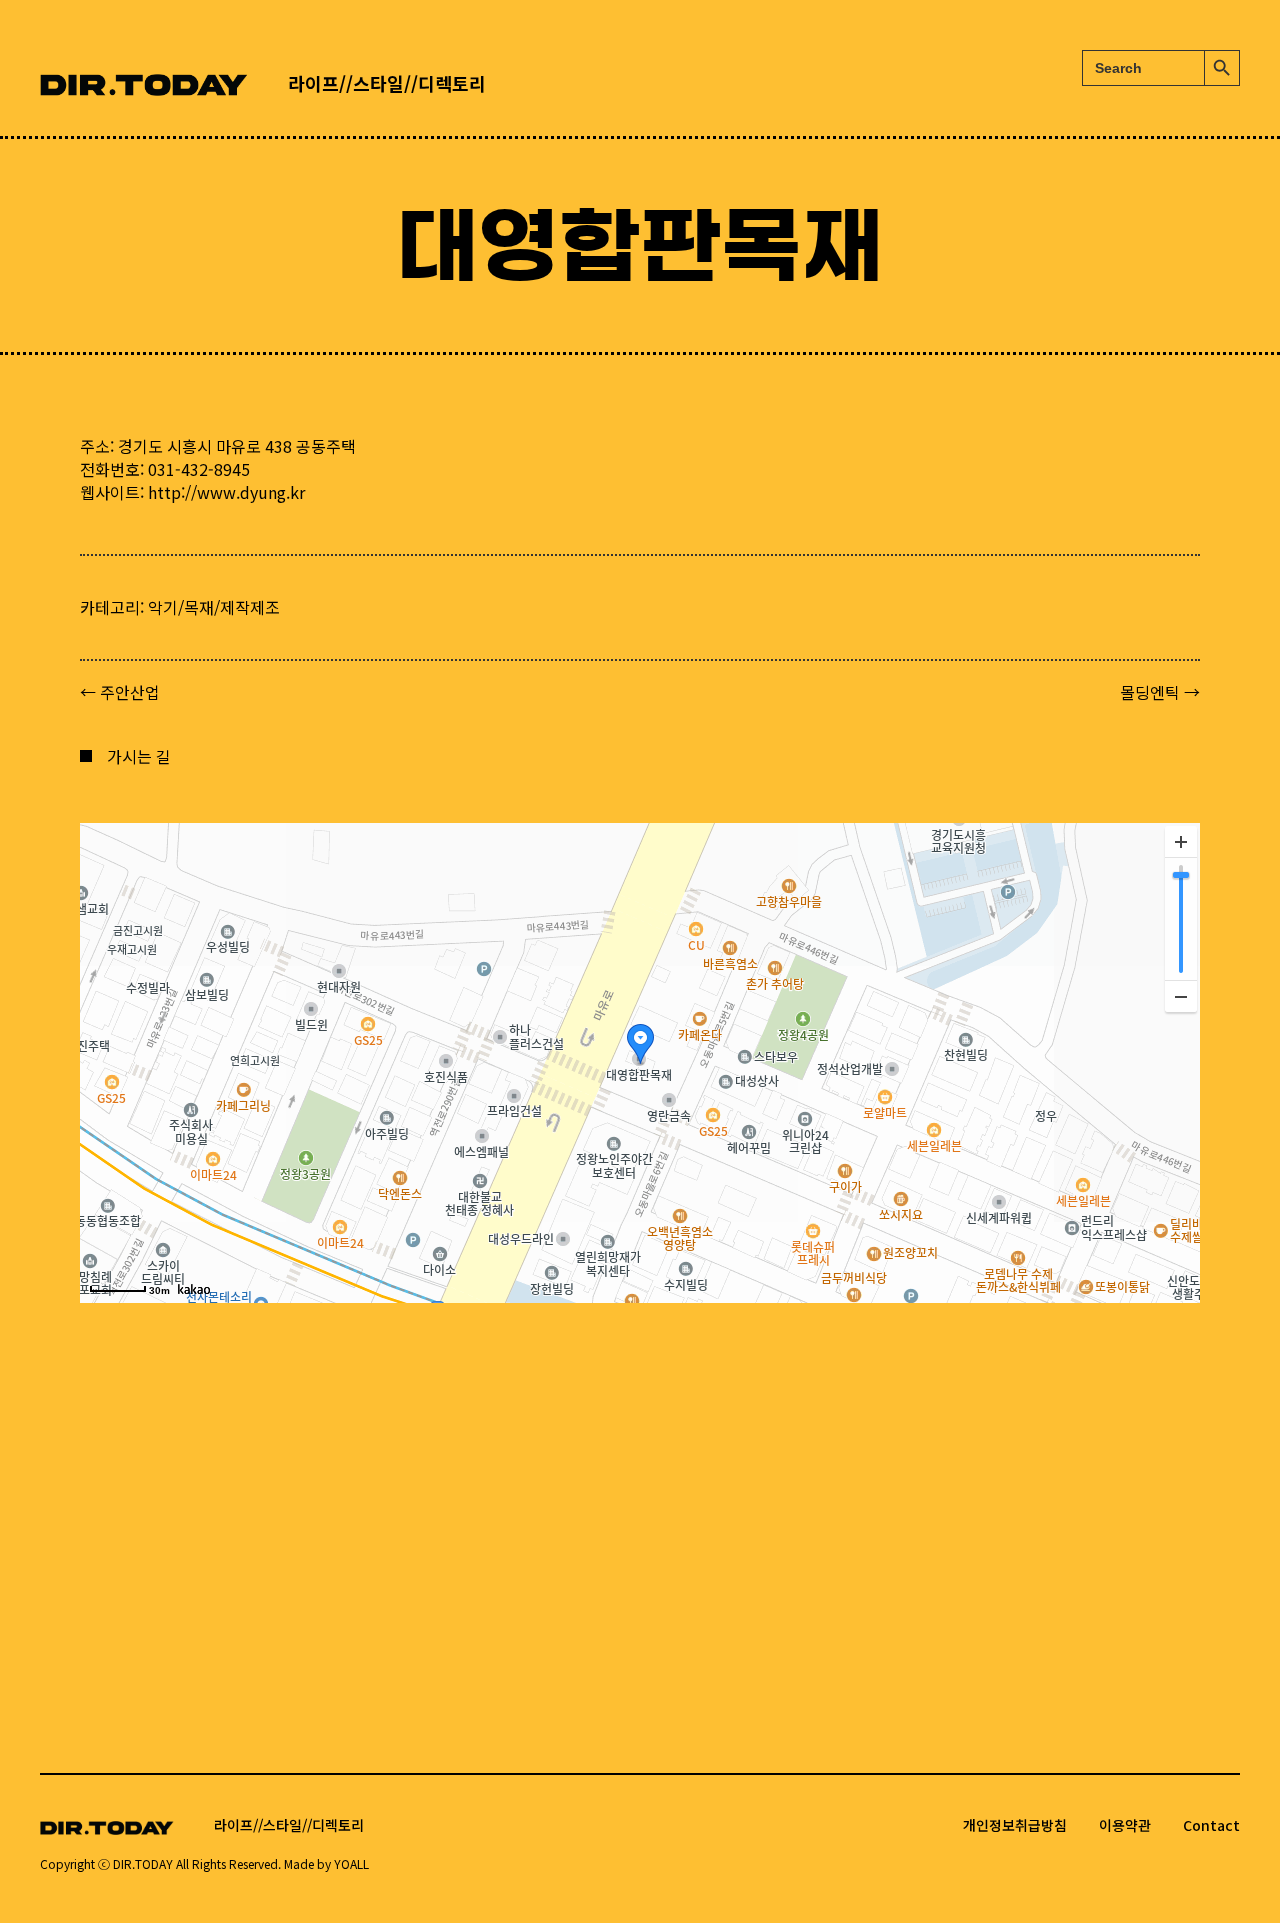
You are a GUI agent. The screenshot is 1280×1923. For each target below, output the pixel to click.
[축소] (1181, 996)
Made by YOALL (326, 1863)
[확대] (1181, 842)
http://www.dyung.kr (226, 492)
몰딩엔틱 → (1160, 692)
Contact (1211, 1825)
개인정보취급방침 (1015, 1825)
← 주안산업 (120, 692)
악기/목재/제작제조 (214, 607)
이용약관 (1125, 1825)
